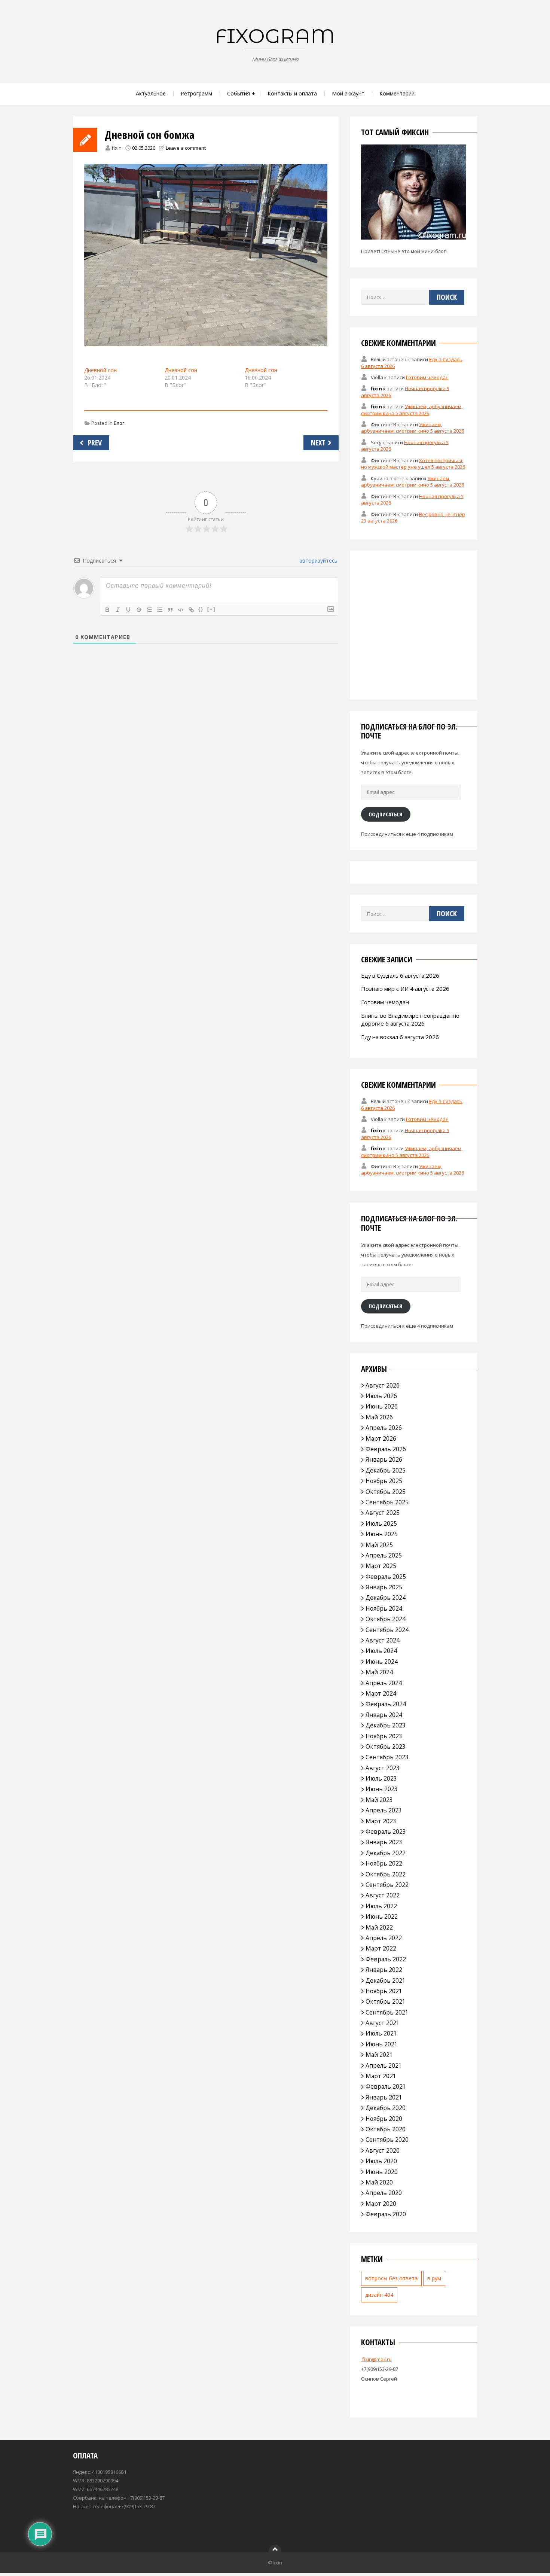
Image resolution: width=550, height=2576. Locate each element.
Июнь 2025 (382, 1534)
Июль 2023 (381, 1778)
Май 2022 (379, 1927)
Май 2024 (379, 1672)
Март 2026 (381, 1438)
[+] (211, 609)
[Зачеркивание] (139, 610)
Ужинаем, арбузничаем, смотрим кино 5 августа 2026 (412, 409)
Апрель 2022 (384, 1938)
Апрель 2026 (384, 1428)
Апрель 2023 (384, 1810)
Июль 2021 (381, 2033)
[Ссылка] (191, 610)
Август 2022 (383, 1895)
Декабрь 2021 (386, 1980)
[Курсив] (118, 610)
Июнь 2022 (382, 1916)
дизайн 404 (379, 2295)
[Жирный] (107, 610)
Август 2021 (383, 2023)
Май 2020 (379, 2182)
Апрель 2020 (384, 2193)
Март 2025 (381, 1566)
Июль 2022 (381, 1906)
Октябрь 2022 (386, 1874)
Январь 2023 (384, 1842)
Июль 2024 (381, 1651)
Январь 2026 (384, 1459)
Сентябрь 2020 (387, 2140)
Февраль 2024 (386, 1704)
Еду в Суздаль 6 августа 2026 (400, 975)
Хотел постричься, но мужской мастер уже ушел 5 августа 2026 (413, 463)
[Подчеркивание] (128, 610)
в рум (434, 2278)
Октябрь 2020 (386, 2129)
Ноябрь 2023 (384, 1736)
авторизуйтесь (318, 561)
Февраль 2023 (386, 1831)
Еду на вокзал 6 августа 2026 (400, 1037)
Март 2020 (381, 2204)
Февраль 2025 (386, 1577)
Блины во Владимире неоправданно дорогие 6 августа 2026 (410, 1019)
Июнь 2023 (382, 1789)
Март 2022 (381, 1948)
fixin (117, 148)
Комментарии (397, 93)
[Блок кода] (181, 610)
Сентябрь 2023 (387, 1757)
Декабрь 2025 (386, 1470)
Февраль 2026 (386, 1449)
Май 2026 (379, 1417)
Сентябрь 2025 (387, 1502)
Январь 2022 (384, 1970)
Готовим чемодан (427, 377)
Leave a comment (186, 148)
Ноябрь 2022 (384, 1863)
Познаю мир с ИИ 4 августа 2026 (405, 989)
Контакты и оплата (292, 93)
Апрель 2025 (384, 1555)
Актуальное (151, 93)
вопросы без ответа (391, 2278)
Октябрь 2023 (386, 1747)
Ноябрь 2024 (384, 1608)
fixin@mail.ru (376, 2359)
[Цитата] (170, 610)
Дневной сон (100, 370)
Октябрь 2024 (386, 1619)
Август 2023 (383, 1768)
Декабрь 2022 (386, 1853)
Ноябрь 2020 (384, 2119)
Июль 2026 (381, 1396)
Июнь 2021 (382, 2044)
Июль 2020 (381, 2161)
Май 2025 (379, 1545)
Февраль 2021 (386, 2086)
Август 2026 (383, 1385)
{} (201, 609)
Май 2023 (379, 1800)
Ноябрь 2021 (384, 1991)
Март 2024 (381, 1693)
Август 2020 (383, 2150)
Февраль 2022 (386, 1959)
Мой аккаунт (348, 93)
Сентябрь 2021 (387, 2012)
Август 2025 (383, 1513)
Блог (119, 423)
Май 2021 (379, 2055)
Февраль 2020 (386, 2214)
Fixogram (275, 36)
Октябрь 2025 (386, 1492)
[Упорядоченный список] (149, 610)
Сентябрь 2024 (387, 1630)
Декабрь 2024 (386, 1598)
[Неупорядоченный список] (160, 610)
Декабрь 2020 (386, 2108)
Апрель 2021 (384, 2065)
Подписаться (386, 814)
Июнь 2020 (382, 2172)
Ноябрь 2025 (384, 1481)
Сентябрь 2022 (387, 1885)
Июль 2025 (381, 1523)
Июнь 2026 (382, 1406)
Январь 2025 (384, 1587)
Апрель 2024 (384, 1683)
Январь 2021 (384, 2097)
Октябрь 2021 (386, 2001)
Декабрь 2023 (386, 1725)
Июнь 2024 (382, 1662)
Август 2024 (383, 1640)
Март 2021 (381, 2076)
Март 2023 (381, 1821)
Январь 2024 (384, 1715)
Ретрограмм (196, 93)
